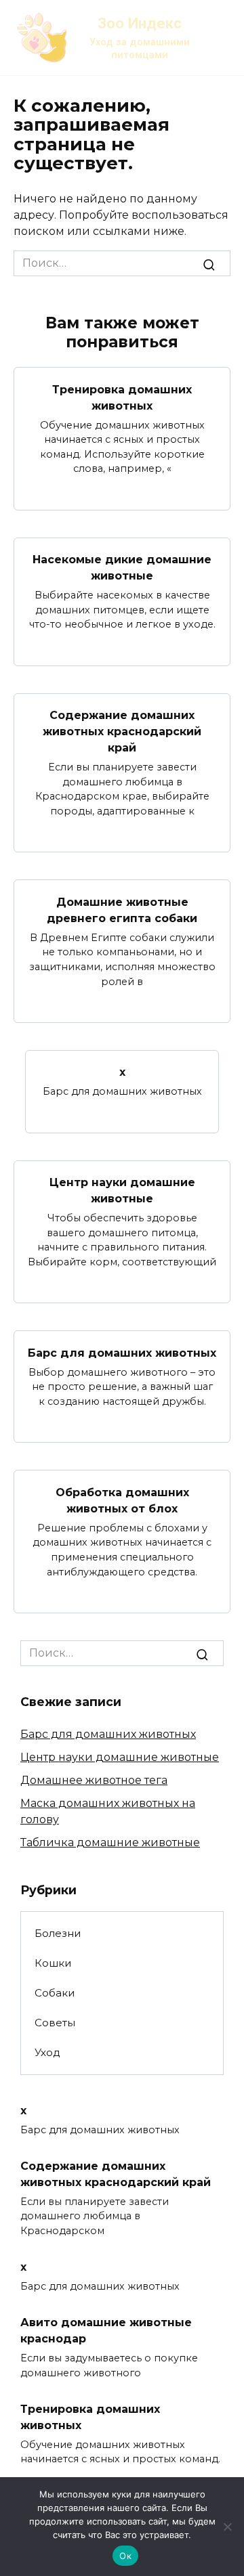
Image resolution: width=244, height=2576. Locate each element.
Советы (55, 2023)
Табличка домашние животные (110, 1842)
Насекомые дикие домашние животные (122, 568)
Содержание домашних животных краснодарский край (122, 732)
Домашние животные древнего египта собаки (122, 910)
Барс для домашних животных (122, 1352)
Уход (47, 2052)
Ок (125, 2556)
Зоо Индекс (140, 23)
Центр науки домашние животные (122, 1191)
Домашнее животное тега (94, 1780)
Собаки (55, 1993)
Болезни (58, 1933)
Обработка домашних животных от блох (122, 1500)
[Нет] (227, 2527)
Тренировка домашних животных (122, 397)
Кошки (53, 1963)
